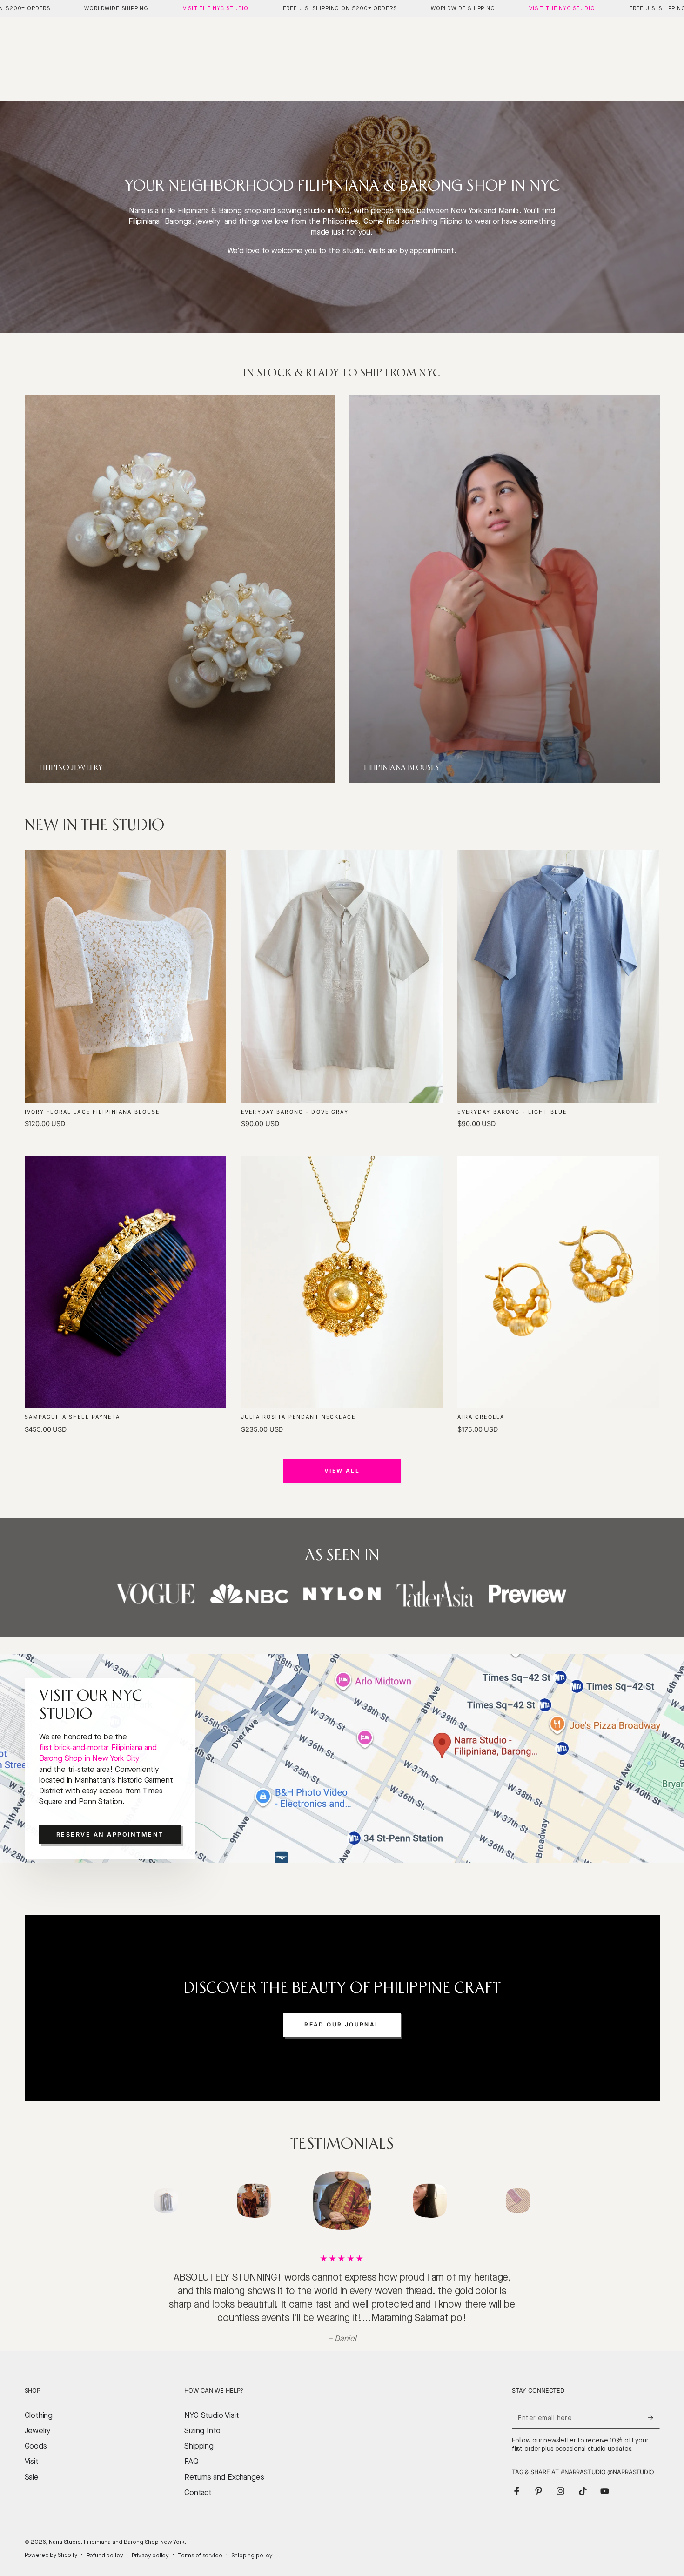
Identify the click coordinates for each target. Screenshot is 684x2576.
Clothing (39, 2402)
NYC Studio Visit (211, 2402)
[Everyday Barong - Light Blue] (558, 976)
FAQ (191, 2448)
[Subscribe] (654, 2404)
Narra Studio (65, 2528)
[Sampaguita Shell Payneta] (126, 1282)
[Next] (540, 2200)
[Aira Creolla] (558, 1282)
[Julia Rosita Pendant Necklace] (342, 1282)
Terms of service (200, 2542)
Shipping (199, 2432)
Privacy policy (150, 2542)
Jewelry (38, 2417)
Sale (32, 2464)
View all (342, 1471)
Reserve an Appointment (110, 1835)
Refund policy (105, 2542)
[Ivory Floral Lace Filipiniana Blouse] (126, 976)
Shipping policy (252, 2542)
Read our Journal (342, 2024)
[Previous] (144, 2200)
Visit (32, 2448)
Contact (198, 2479)
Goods (36, 2432)
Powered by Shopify (51, 2541)
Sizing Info (202, 2417)
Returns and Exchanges (224, 2464)
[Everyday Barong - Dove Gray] (342, 976)
